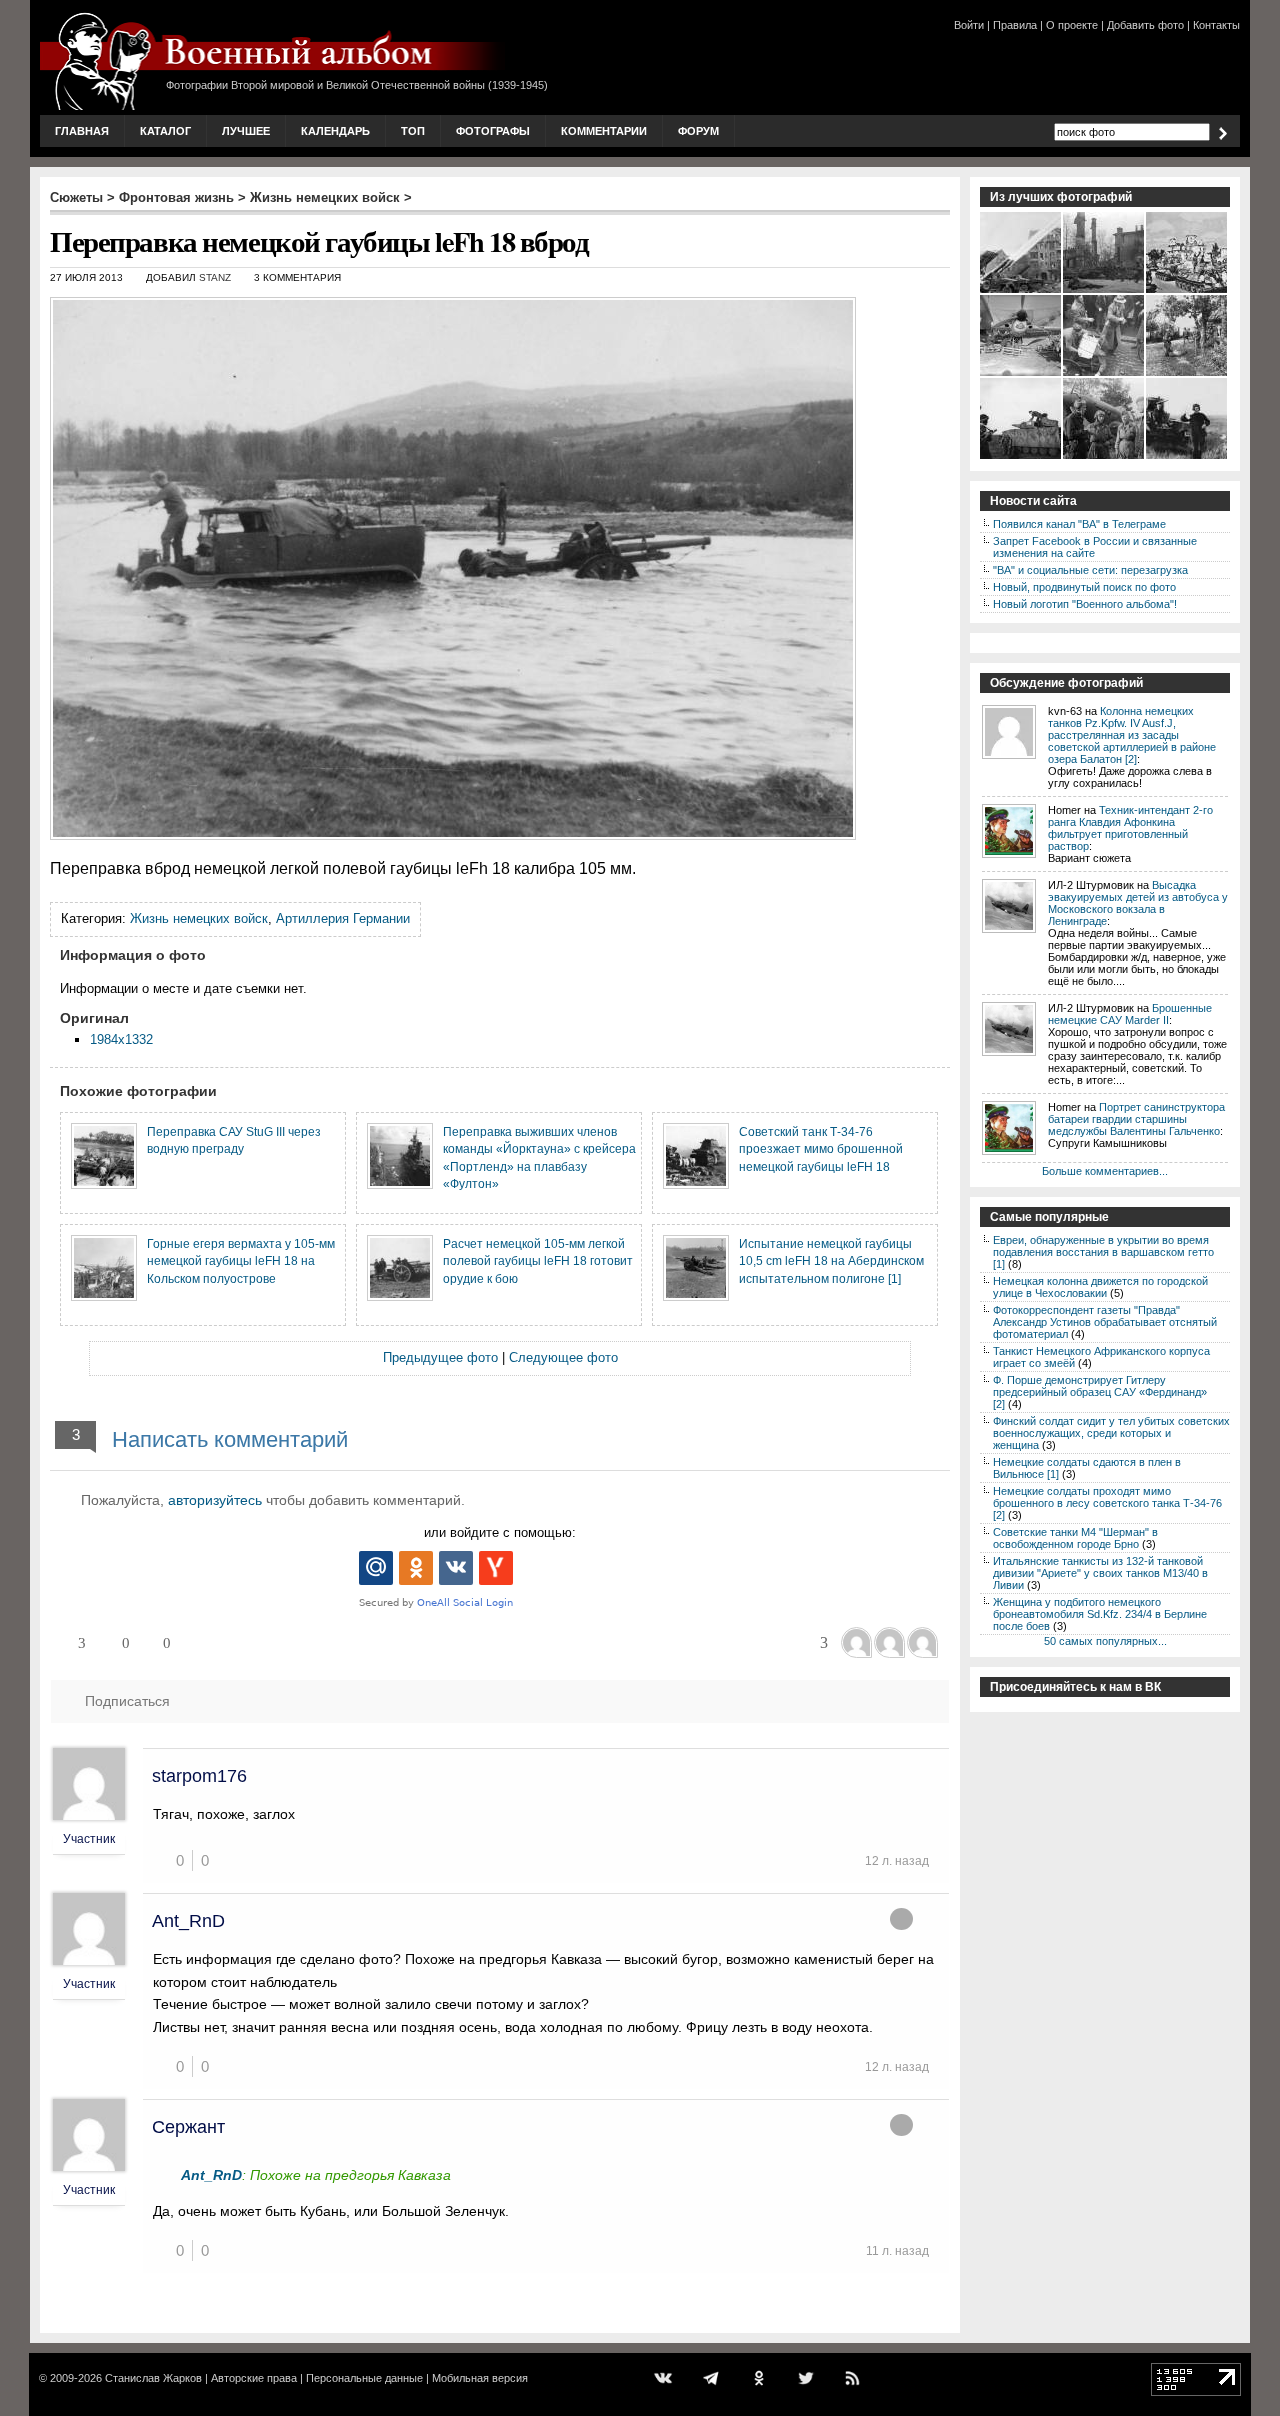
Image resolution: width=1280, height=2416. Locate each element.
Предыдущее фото (440, 1357)
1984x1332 (121, 1039)
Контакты (1216, 25)
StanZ (215, 277)
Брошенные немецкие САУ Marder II (1130, 1014)
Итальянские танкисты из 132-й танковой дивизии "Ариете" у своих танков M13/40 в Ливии (1100, 1573)
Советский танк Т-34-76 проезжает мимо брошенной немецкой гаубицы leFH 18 (821, 1149)
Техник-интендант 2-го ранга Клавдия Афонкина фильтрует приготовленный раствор (1130, 828)
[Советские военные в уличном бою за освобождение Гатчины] (1104, 291)
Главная (82, 131)
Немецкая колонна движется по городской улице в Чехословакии (1100, 1287)
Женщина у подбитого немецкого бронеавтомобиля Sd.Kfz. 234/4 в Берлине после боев (1100, 1614)
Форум (698, 131)
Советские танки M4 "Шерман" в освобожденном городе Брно (1075, 1538)
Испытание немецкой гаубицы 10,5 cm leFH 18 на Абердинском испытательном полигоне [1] (831, 1261)
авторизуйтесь (215, 1500)
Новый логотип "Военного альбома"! (1085, 604)
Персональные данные (364, 2378)
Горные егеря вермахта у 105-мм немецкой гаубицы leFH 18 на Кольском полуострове (241, 1261)
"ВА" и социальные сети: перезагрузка (1090, 570)
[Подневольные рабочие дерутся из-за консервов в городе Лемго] (1104, 374)
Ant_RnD (188, 1921)
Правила (1015, 25)
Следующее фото (563, 1357)
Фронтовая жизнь (176, 197)
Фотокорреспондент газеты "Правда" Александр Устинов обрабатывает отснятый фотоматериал (1105, 1322)
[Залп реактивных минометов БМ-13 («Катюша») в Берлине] (1021, 291)
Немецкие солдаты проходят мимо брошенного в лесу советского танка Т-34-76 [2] (1107, 1503)
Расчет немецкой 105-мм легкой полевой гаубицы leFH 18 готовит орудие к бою (538, 1261)
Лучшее (246, 131)
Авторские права (254, 2378)
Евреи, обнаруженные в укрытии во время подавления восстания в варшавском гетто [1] (1103, 1252)
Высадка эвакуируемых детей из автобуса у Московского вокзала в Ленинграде (1138, 903)
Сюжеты (76, 197)
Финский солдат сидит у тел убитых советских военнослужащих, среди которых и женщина (1111, 1433)
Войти (969, 25)
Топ (413, 131)
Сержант (188, 2127)
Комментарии (604, 131)
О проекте (1072, 25)
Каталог (165, 131)
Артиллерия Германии (343, 918)
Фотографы (493, 131)
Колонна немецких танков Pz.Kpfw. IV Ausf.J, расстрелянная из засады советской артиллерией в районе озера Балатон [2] (1132, 735)
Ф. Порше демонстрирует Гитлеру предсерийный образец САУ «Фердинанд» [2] (1100, 1392)
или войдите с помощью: (500, 1532)
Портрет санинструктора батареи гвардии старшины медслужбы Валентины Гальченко (1136, 1119)
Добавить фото (1145, 25)
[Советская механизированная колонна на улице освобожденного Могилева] (1187, 291)
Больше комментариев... (1105, 1171)
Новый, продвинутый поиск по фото (1084, 587)
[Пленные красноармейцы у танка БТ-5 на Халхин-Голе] (1187, 457)
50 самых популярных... (1105, 1641)
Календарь (335, 131)
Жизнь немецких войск (325, 197)
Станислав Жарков (153, 2378)
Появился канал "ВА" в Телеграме (1079, 524)
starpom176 (199, 1776)
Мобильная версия (480, 2378)
